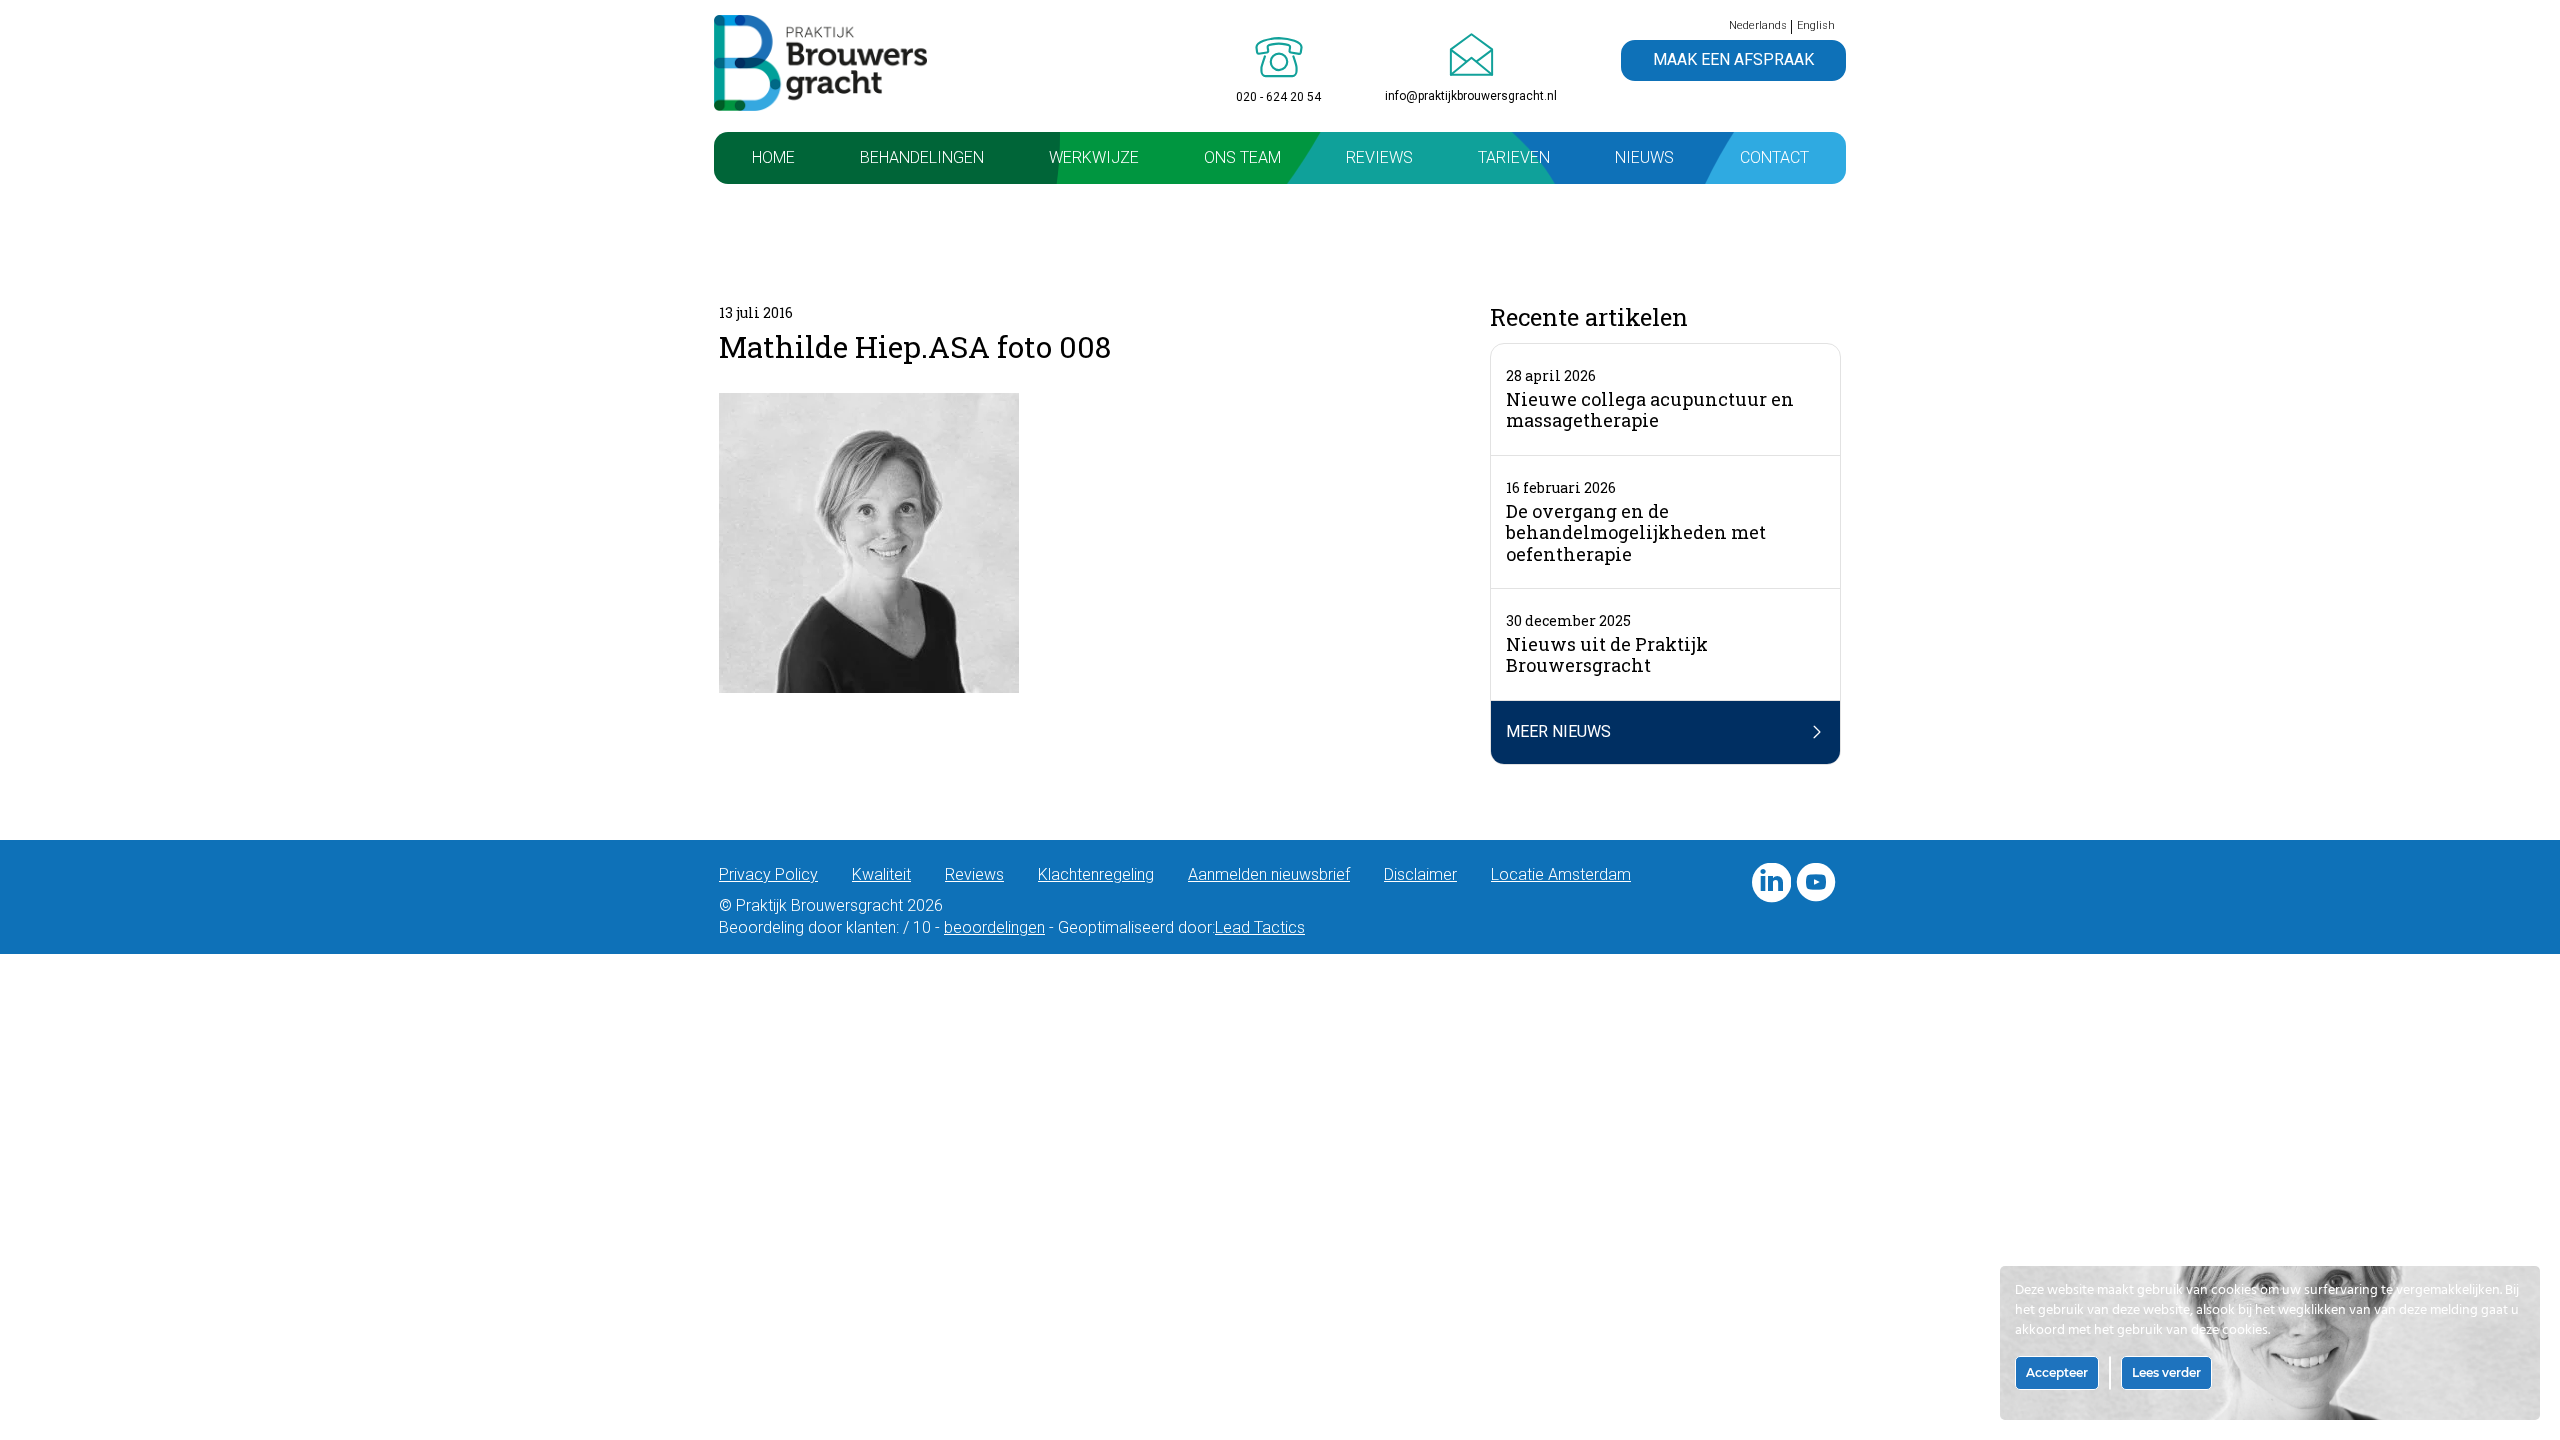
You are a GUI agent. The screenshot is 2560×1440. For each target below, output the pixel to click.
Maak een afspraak (1733, 59)
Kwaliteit (881, 874)
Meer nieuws (1558, 731)
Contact (1774, 157)
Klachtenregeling (1096, 874)
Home (773, 157)
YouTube (1816, 883)
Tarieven (1514, 157)
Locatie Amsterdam (1561, 874)
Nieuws (1644, 157)
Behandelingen (922, 157)
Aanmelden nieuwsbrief (1269, 874)
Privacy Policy (768, 874)
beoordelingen (994, 927)
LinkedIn (1771, 883)
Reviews (1379, 157)
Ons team (1242, 157)
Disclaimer (1420, 874)
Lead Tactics (1260, 927)
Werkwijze (1094, 157)
